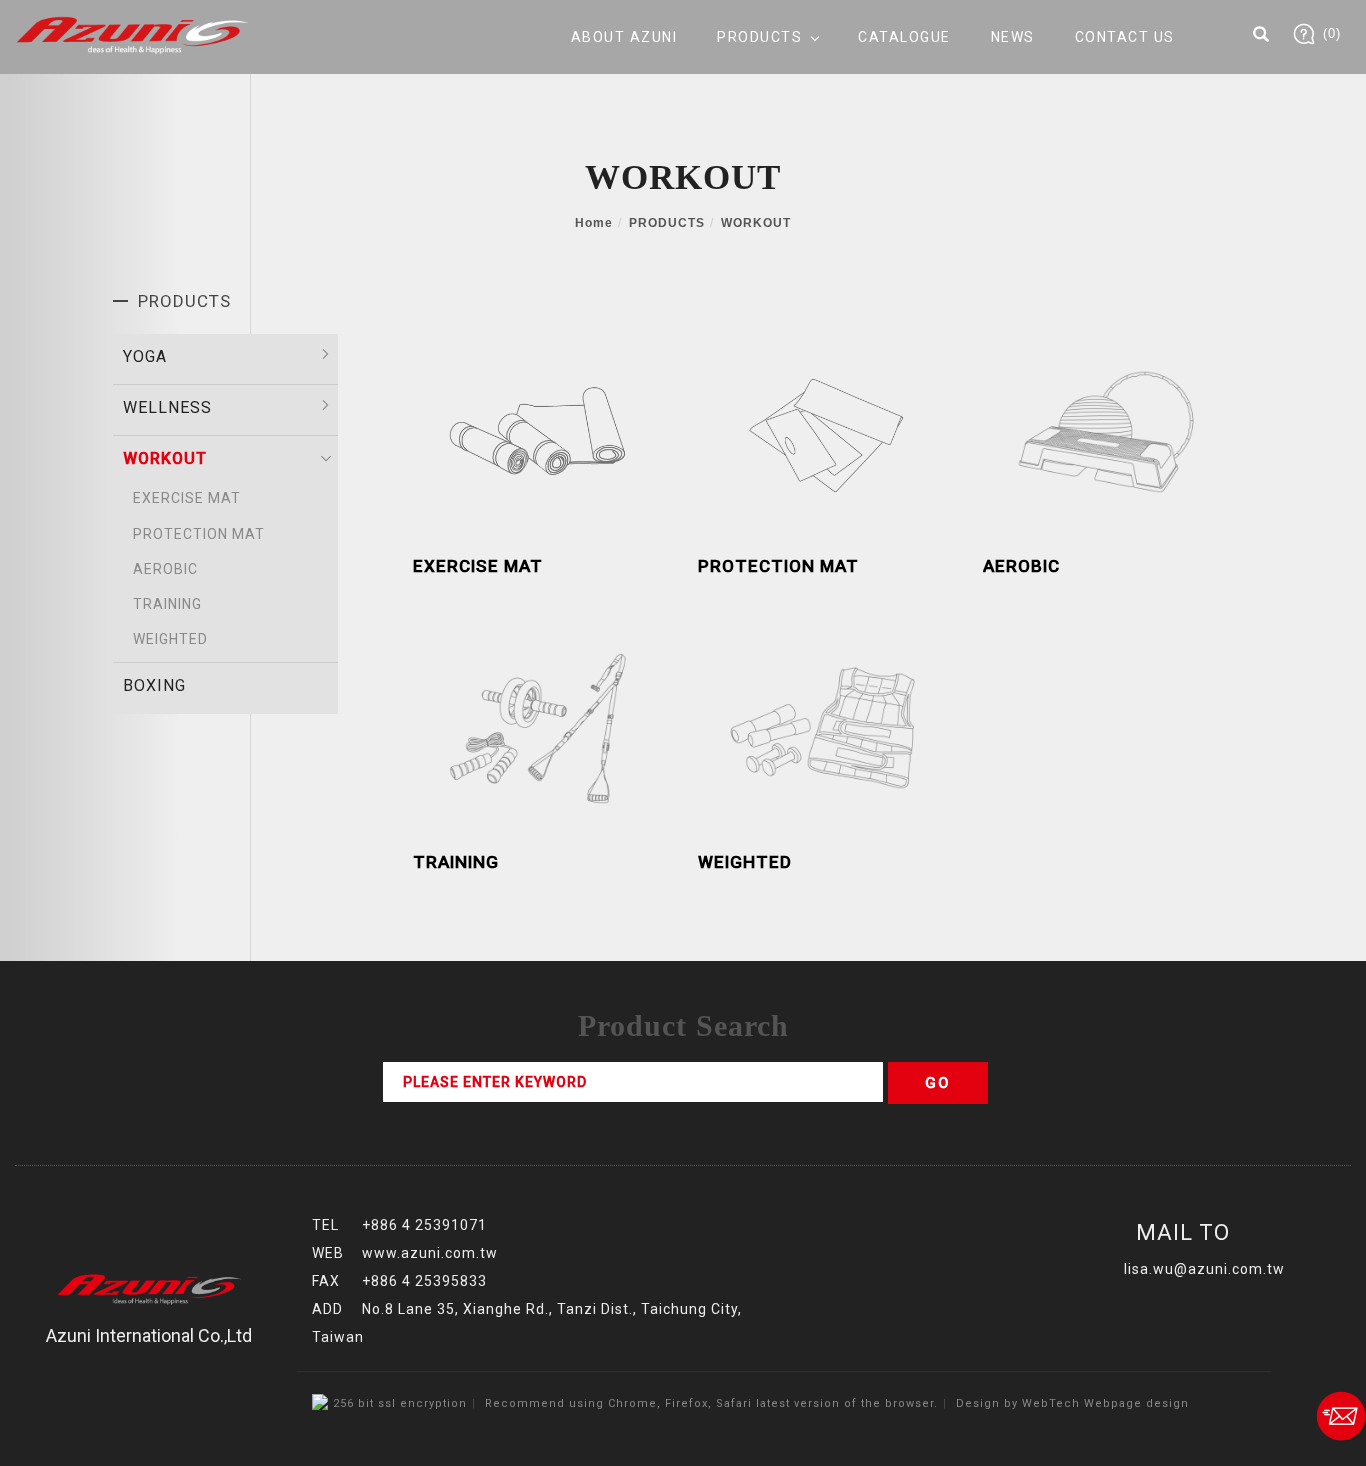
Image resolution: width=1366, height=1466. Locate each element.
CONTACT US (1125, 37)
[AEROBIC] (1110, 430)
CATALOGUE (904, 37)
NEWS (1013, 37)
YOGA (145, 356)
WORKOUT (756, 223)
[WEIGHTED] (825, 726)
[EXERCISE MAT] (540, 430)
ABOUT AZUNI (624, 37)
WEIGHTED (170, 639)
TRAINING (167, 604)
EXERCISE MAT (187, 498)
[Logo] (132, 34)
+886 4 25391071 (424, 1225)
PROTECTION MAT (199, 534)
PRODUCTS (759, 37)
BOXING (154, 685)
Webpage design (1136, 1403)
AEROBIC (165, 569)
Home (594, 223)
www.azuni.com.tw (430, 1253)
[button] (1261, 37)
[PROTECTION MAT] (825, 430)
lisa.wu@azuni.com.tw (1204, 1269)
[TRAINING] (540, 726)
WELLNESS (167, 407)
